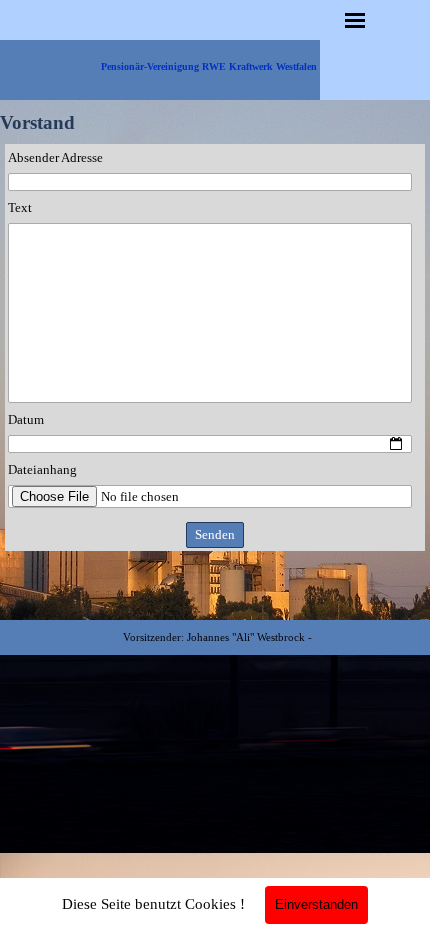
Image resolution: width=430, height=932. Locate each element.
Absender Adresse (55, 157)
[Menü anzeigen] (355, 20)
